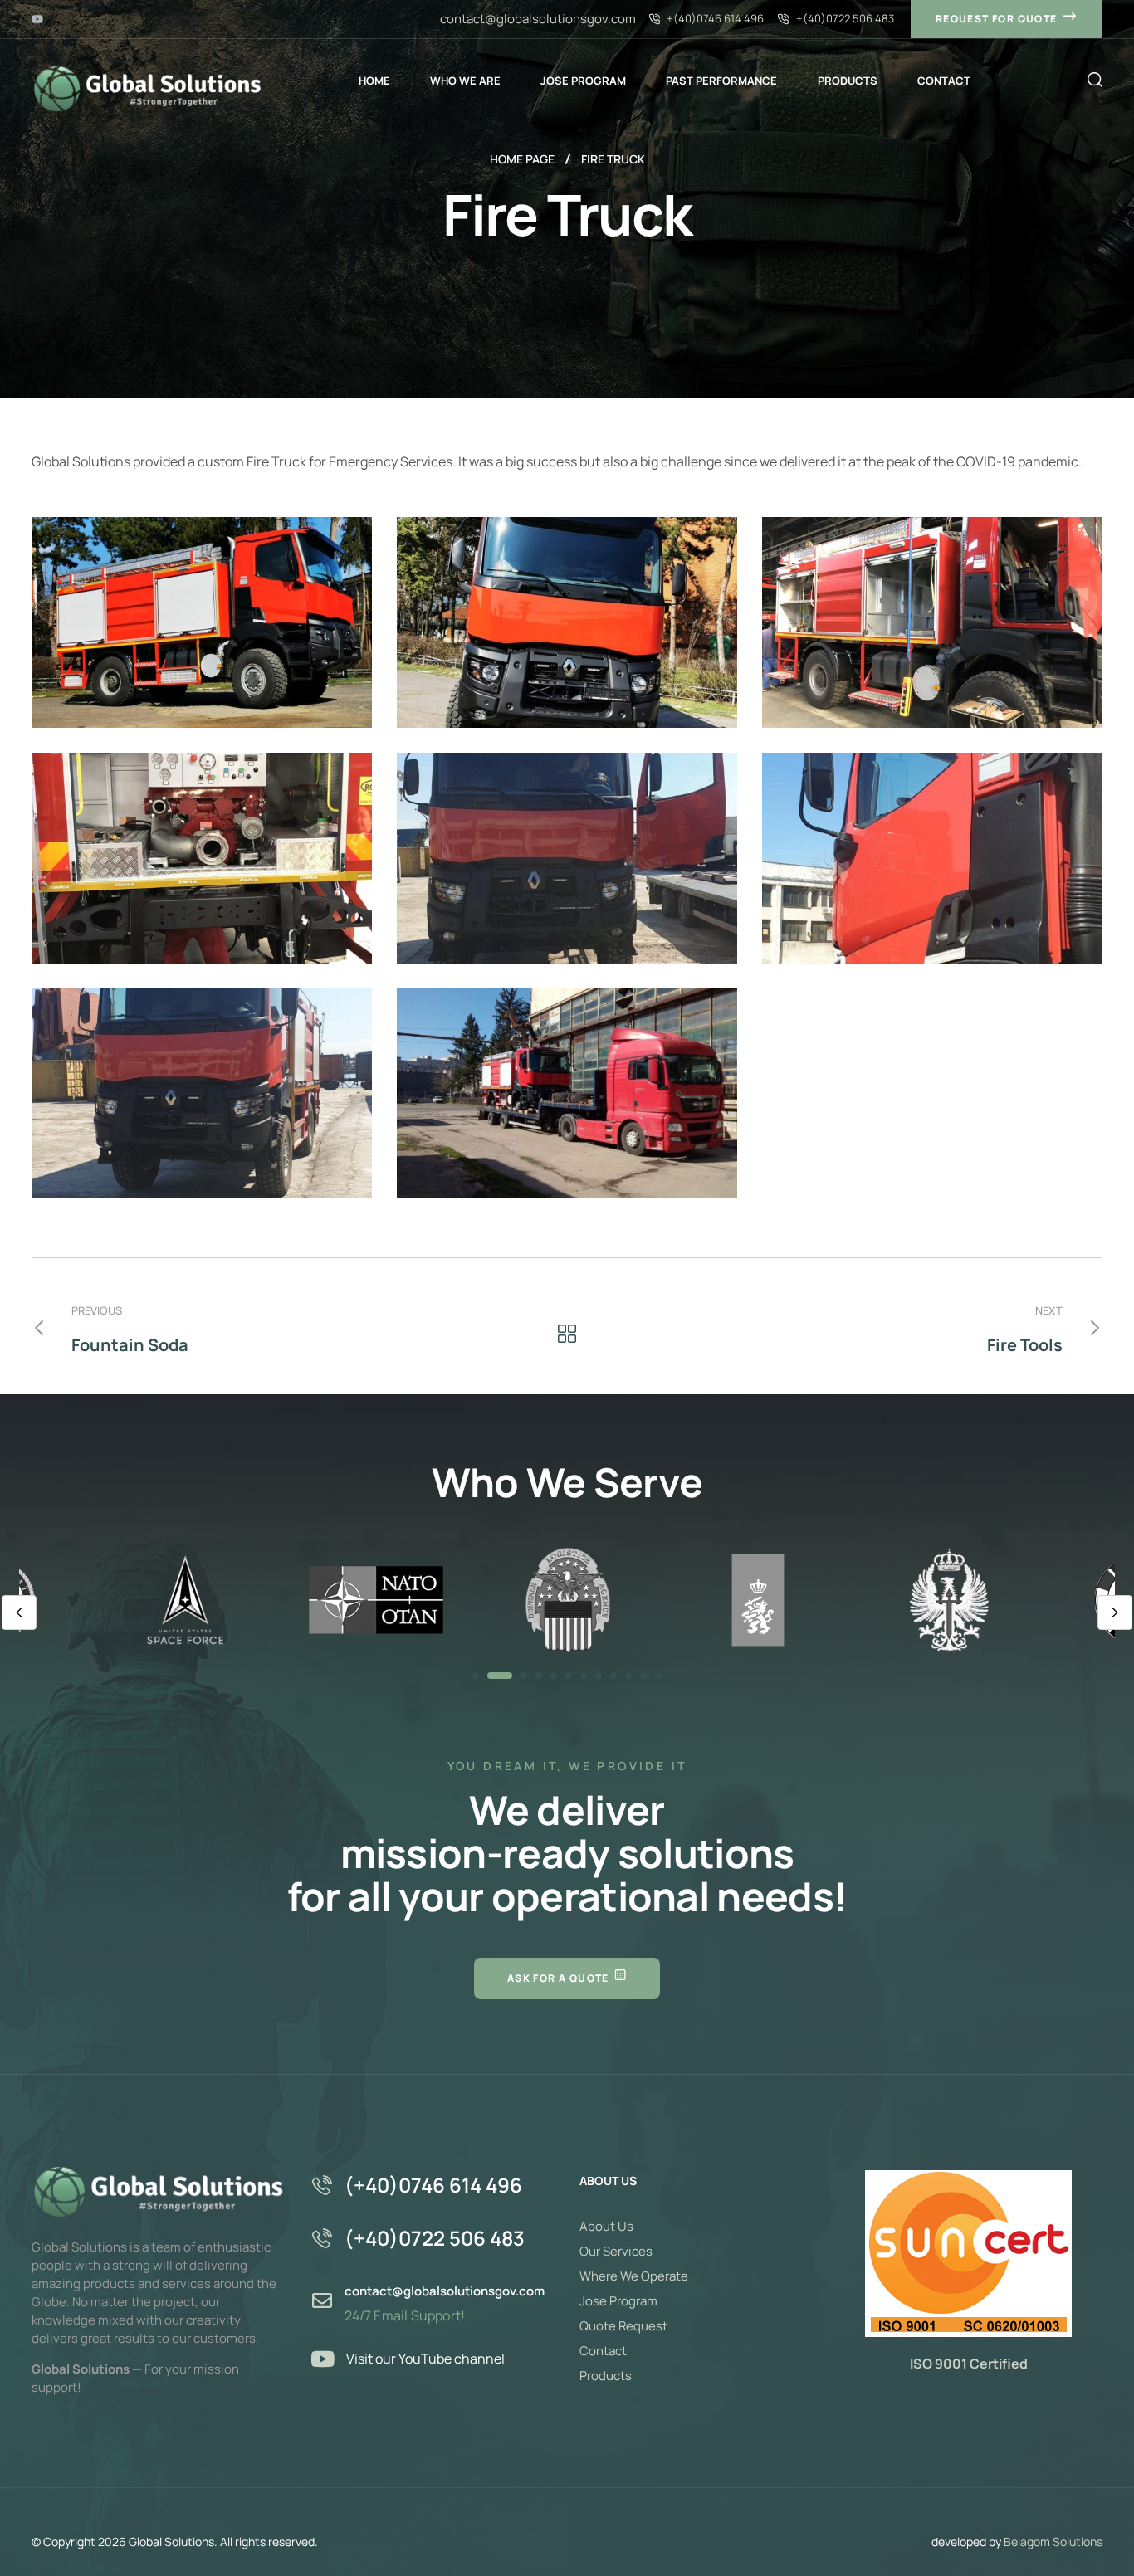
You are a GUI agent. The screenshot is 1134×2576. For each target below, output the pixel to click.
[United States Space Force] (185, 1600)
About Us (606, 2226)
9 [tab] (613, 1676)
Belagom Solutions (1053, 2542)
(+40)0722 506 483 (435, 2238)
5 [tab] (554, 1676)
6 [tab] (569, 1676)
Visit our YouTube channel (425, 2359)
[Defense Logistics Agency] (567, 1600)
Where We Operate (634, 2276)
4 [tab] (539, 1676)
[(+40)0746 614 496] (322, 2185)
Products (606, 2376)
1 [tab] (476, 1676)
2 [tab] (500, 1676)
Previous (19, 1612)
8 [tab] (599, 1676)
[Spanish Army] (949, 1600)
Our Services (616, 2251)
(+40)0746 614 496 (433, 2185)
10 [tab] (628, 1676)
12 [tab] (658, 1676)
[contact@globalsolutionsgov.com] (322, 2300)
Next (1115, 1612)
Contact (603, 2351)
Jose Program (618, 2301)
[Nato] (376, 1600)
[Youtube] (37, 19)
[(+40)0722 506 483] (322, 2238)
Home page (522, 159)
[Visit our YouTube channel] (323, 2359)
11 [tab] (643, 1676)
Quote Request (623, 2326)
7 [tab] (584, 1676)
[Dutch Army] (758, 1600)
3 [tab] (524, 1676)
